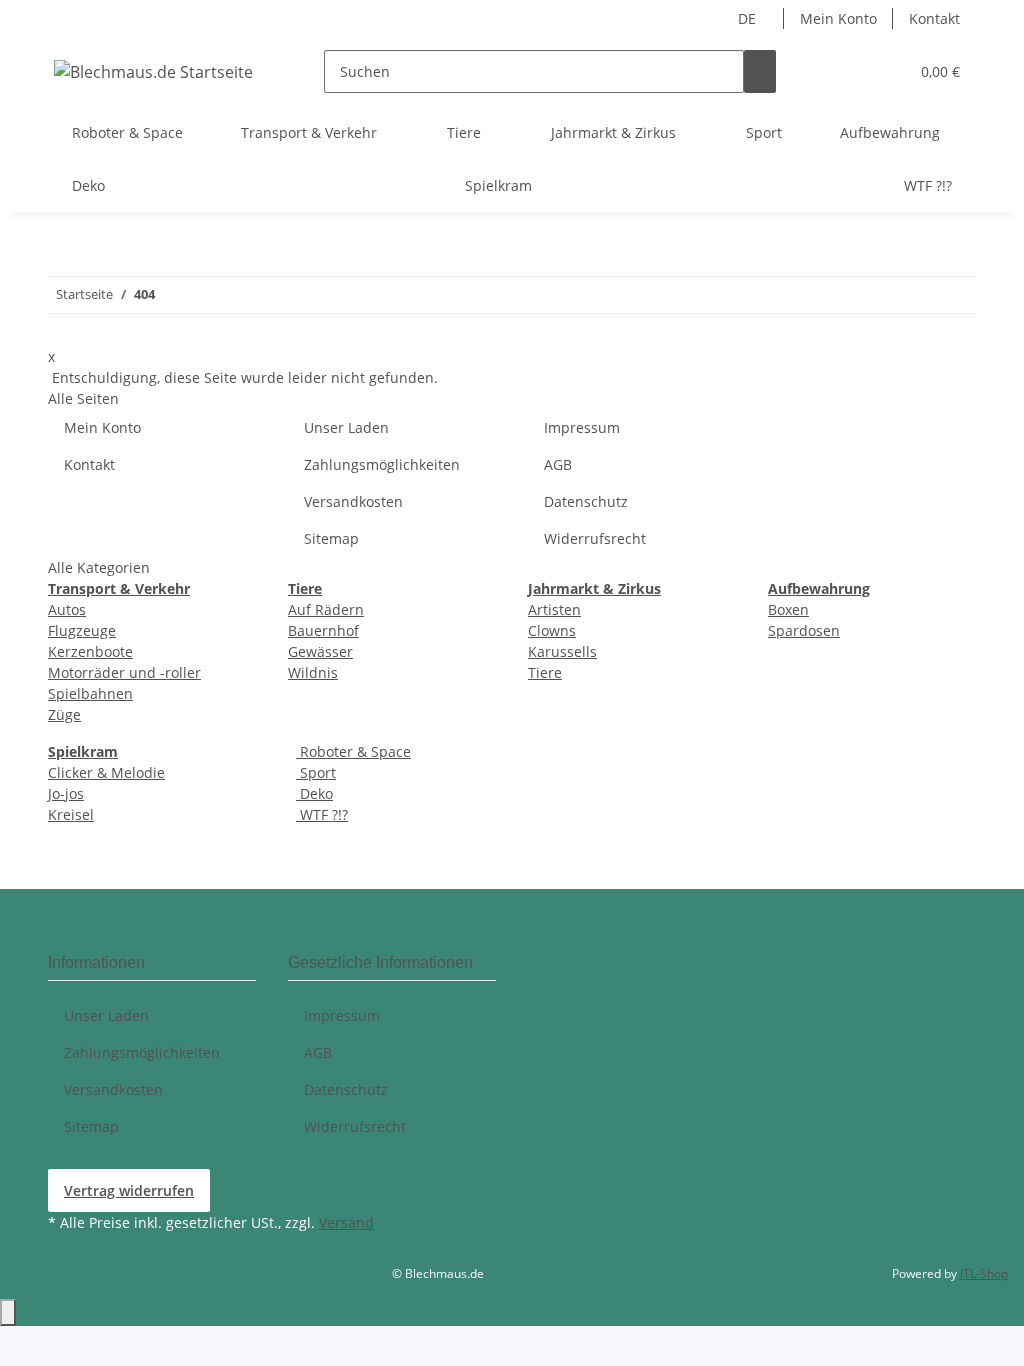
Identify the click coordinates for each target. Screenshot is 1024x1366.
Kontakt (934, 18)
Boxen (788, 609)
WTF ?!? (322, 814)
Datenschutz (586, 501)
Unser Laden (346, 427)
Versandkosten (353, 501)
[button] (885, 71)
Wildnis (313, 672)
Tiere (545, 672)
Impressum (582, 427)
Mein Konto (838, 18)
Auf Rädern (326, 609)
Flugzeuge (82, 630)
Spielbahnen (90, 693)
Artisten (554, 609)
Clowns (552, 630)
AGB (558, 464)
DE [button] (749, 18)
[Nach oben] (8, 1312)
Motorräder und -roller (124, 672)
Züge (64, 714)
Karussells (562, 651)
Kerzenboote (90, 651)
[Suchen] (760, 71)
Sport (316, 772)
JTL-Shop (984, 1273)
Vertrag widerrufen (129, 1190)
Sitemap (331, 538)
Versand (346, 1222)
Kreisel (71, 814)
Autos (67, 609)
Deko (314, 793)
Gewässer (320, 651)
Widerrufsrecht (595, 538)
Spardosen (804, 630)
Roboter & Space (353, 751)
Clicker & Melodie (106, 772)
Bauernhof (323, 630)
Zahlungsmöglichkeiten (382, 464)
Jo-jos (66, 793)
